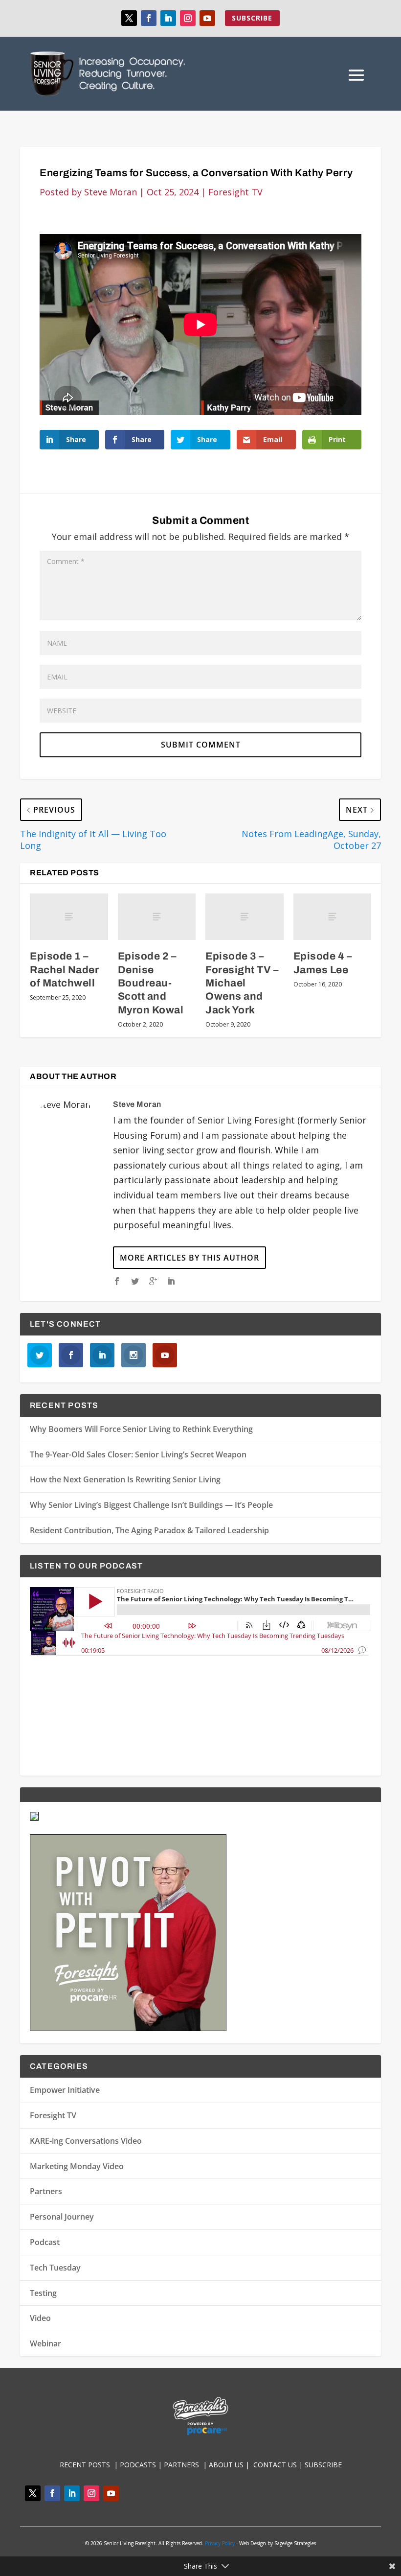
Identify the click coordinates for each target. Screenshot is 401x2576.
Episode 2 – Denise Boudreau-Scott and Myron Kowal (151, 983)
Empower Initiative (65, 2090)
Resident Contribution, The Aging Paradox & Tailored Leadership (149, 1530)
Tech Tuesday (55, 2268)
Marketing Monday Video (77, 2166)
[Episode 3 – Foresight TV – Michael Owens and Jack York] (245, 917)
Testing (43, 2293)
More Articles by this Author (189, 1258)
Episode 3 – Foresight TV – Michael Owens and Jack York (242, 983)
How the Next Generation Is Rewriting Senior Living (125, 1479)
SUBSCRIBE (252, 18)
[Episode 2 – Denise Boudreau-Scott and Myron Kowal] (157, 917)
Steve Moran (111, 192)
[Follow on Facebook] (149, 18)
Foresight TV (235, 192)
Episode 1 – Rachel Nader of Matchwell (64, 970)
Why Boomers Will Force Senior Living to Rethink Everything (141, 1429)
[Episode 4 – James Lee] (333, 917)
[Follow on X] (129, 18)
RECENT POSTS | (90, 2465)
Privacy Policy (220, 2543)
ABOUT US (226, 2465)
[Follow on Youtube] (207, 18)
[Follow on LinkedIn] (168, 18)
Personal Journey (62, 2217)
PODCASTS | (142, 2465)
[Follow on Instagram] (188, 18)
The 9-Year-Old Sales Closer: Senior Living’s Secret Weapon (138, 1454)
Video (40, 2318)
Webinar (45, 2343)
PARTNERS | (186, 2465)
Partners (46, 2191)
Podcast (45, 2242)
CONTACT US (276, 2465)
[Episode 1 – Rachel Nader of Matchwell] (69, 917)
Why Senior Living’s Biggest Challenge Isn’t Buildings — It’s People (151, 1505)
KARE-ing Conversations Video (86, 2141)
